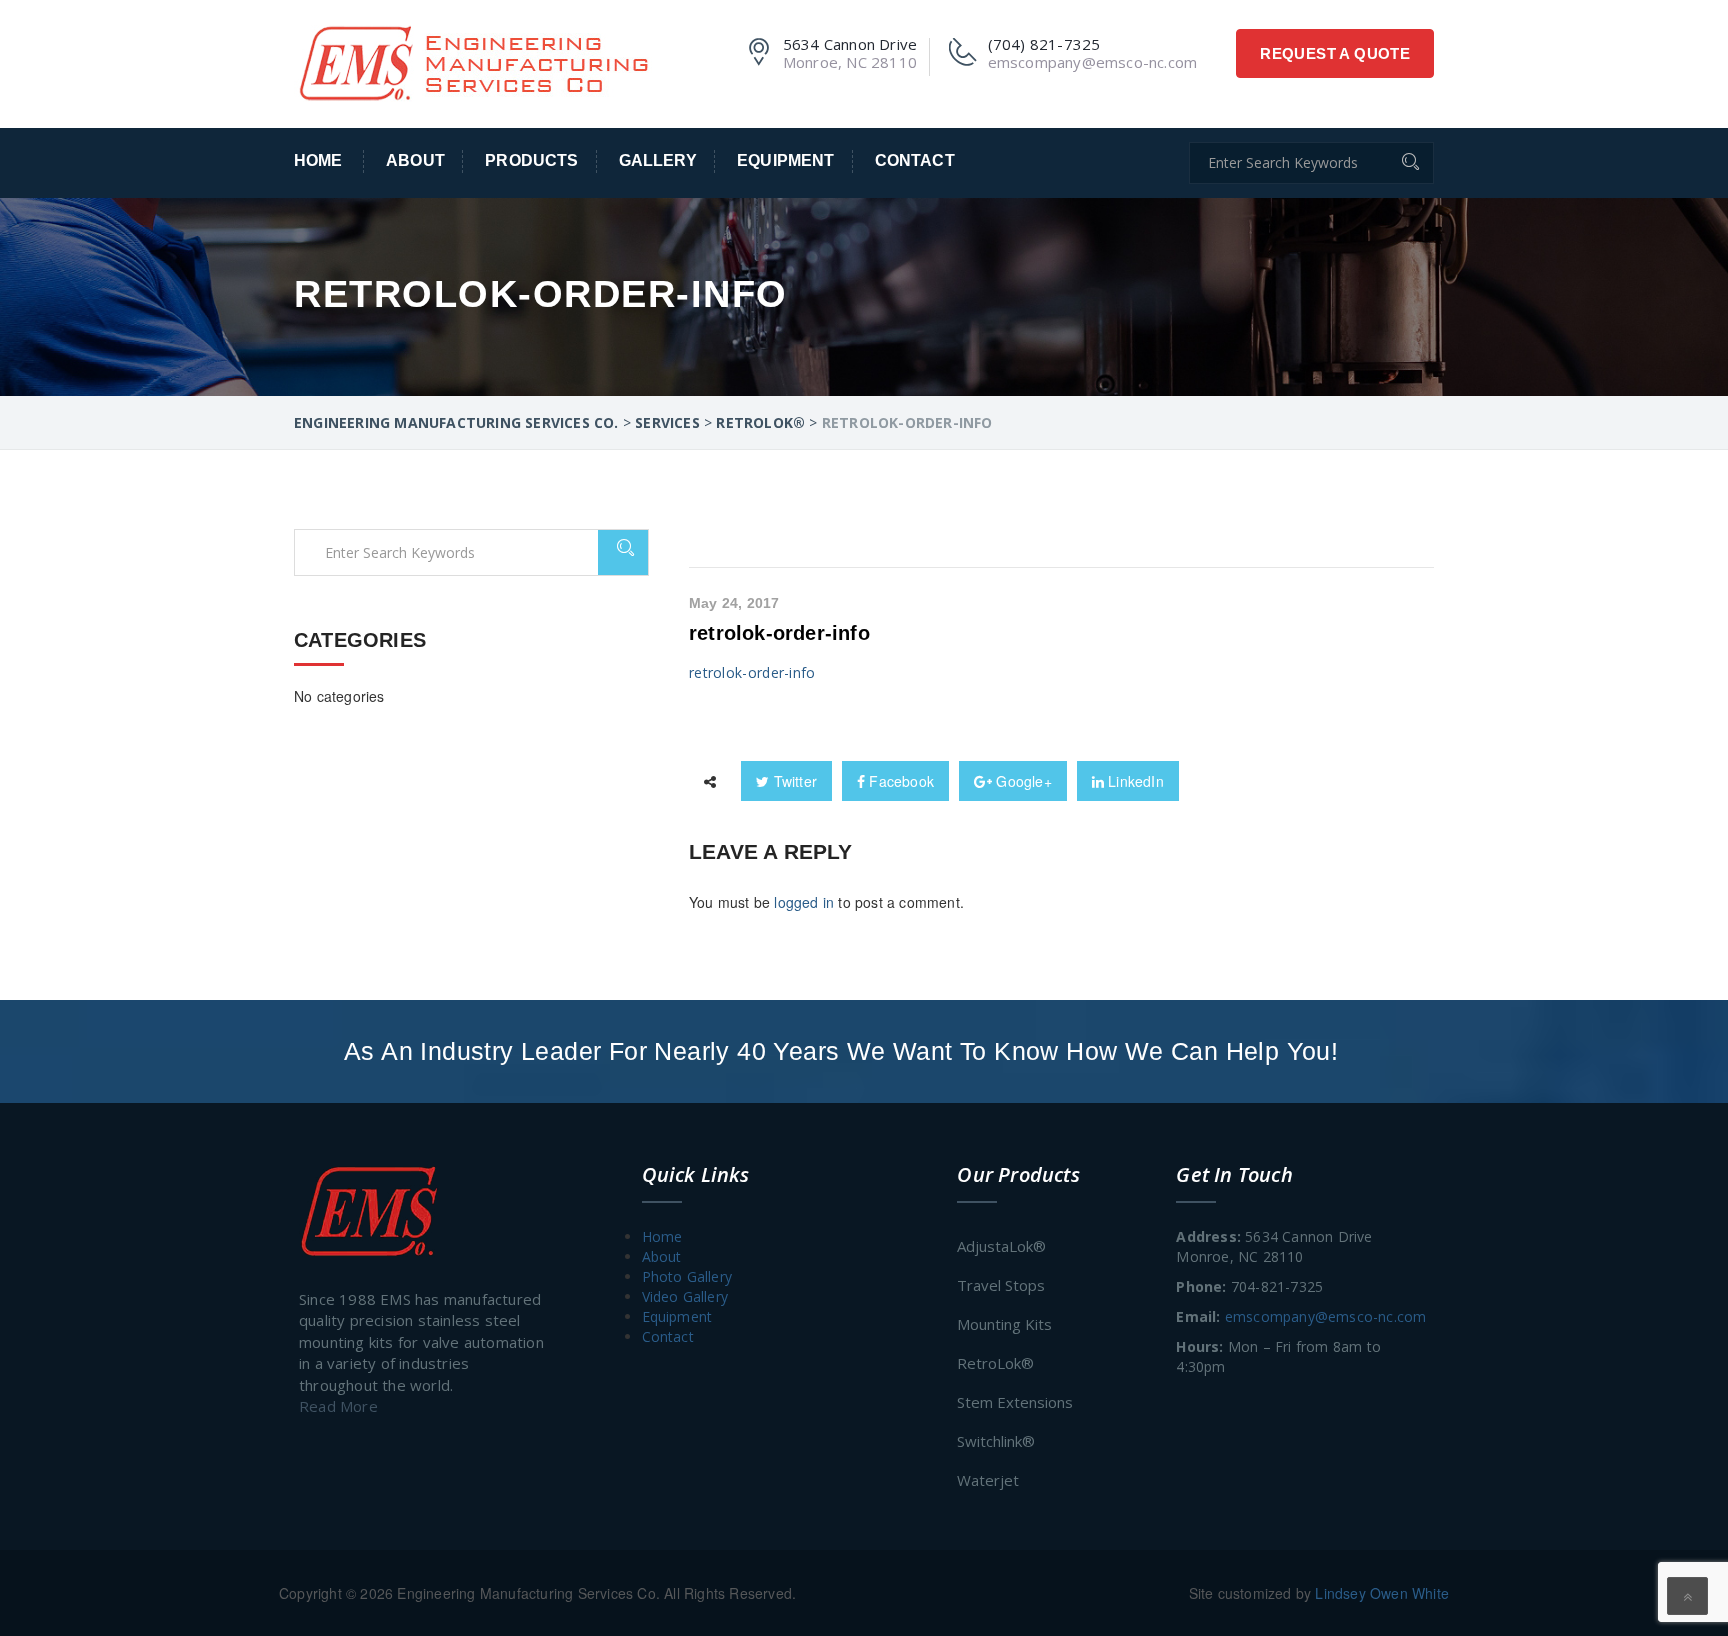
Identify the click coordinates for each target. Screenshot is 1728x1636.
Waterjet (988, 1480)
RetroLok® (995, 1363)
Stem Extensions (1015, 1402)
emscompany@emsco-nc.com (1326, 1316)
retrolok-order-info (779, 633)
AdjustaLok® (1001, 1246)
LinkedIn (1134, 781)
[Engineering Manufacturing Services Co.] (473, 61)
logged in (804, 902)
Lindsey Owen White (1382, 1593)
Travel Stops (1001, 1285)
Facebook (899, 781)
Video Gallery (685, 1296)
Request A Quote (1335, 53)
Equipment (785, 160)
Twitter (793, 781)
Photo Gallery (687, 1276)
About (415, 160)
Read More (338, 1406)
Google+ (1022, 781)
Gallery (658, 160)
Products (531, 160)
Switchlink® (996, 1441)
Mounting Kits (1004, 1324)
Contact (915, 160)
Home (318, 160)
